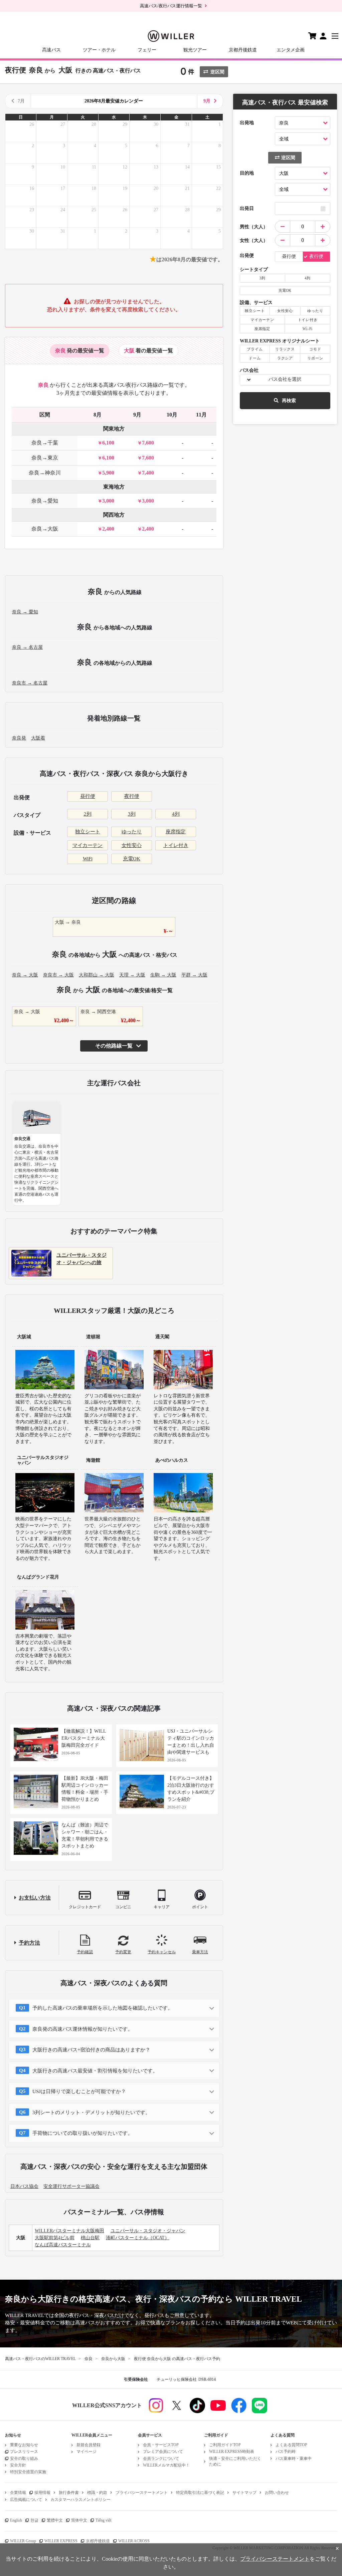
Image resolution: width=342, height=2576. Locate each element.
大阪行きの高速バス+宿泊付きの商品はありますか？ (91, 2050)
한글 (34, 2520)
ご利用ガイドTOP (225, 2445)
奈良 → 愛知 (25, 612)
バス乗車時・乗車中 (294, 2459)
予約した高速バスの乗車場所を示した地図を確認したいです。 (103, 2008)
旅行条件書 (69, 2493)
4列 (176, 814)
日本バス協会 (24, 2186)
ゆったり (132, 832)
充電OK (132, 859)
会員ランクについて (161, 2459)
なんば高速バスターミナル (63, 2245)
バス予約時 (286, 2452)
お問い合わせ (277, 2493)
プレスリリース (24, 2452)
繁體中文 (55, 2520)
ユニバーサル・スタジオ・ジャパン (148, 2231)
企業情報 (18, 2493)
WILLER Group (23, 2541)
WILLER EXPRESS (61, 2541)
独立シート (88, 832)
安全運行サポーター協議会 (71, 2186)
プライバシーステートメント (142, 2493)
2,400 (108, 529)
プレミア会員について (163, 2452)
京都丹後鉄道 (243, 50)
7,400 (148, 473)
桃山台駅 (90, 2238)
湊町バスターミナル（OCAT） (138, 2238)
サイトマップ (244, 2493)
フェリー (147, 50)
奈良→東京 (45, 458)
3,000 (108, 501)
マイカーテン (88, 845)
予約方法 (29, 1943)
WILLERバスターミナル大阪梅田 (69, 2231)
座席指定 (176, 832)
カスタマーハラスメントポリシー (80, 2500)
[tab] (80, 351)
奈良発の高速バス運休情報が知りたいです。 (82, 2029)
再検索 (289, 401)
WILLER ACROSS (134, 2541)
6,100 (108, 443)
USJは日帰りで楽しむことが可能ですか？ (79, 2091)
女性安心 (132, 845)
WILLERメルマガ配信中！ (166, 2465)
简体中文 (79, 2520)
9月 (207, 101)
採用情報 (42, 2493)
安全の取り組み (24, 2459)
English (16, 2520)
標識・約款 (97, 2493)
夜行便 (132, 796)
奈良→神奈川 (45, 473)
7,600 (148, 443)
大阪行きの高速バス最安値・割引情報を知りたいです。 (95, 2071)
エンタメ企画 (291, 50)
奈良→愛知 (45, 501)
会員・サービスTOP (161, 2445)
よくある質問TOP (291, 2445)
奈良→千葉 (45, 443)
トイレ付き (176, 845)
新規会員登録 (89, 2445)
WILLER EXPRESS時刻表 (232, 2452)
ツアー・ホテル (99, 50)
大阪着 (38, 738)
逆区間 (217, 72)
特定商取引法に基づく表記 (200, 2493)
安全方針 (18, 2465)
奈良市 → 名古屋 (30, 683)
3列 (132, 814)
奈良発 (19, 738)
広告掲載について (26, 2500)
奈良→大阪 (45, 529)
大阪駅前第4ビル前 (55, 2238)
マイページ (87, 2452)
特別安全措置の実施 (28, 2472)
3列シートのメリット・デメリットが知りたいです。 (91, 2112)
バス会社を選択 (285, 379)
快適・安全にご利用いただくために (235, 2461)
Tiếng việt (103, 2520)
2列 (88, 814)
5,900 (108, 473)
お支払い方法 (35, 1898)
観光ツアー (195, 50)
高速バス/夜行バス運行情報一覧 (171, 6)
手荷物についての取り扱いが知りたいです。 (82, 2133)
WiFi (88, 859)
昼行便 (88, 796)
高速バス (51, 50)
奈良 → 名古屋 (27, 647)
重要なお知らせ (24, 2445)
